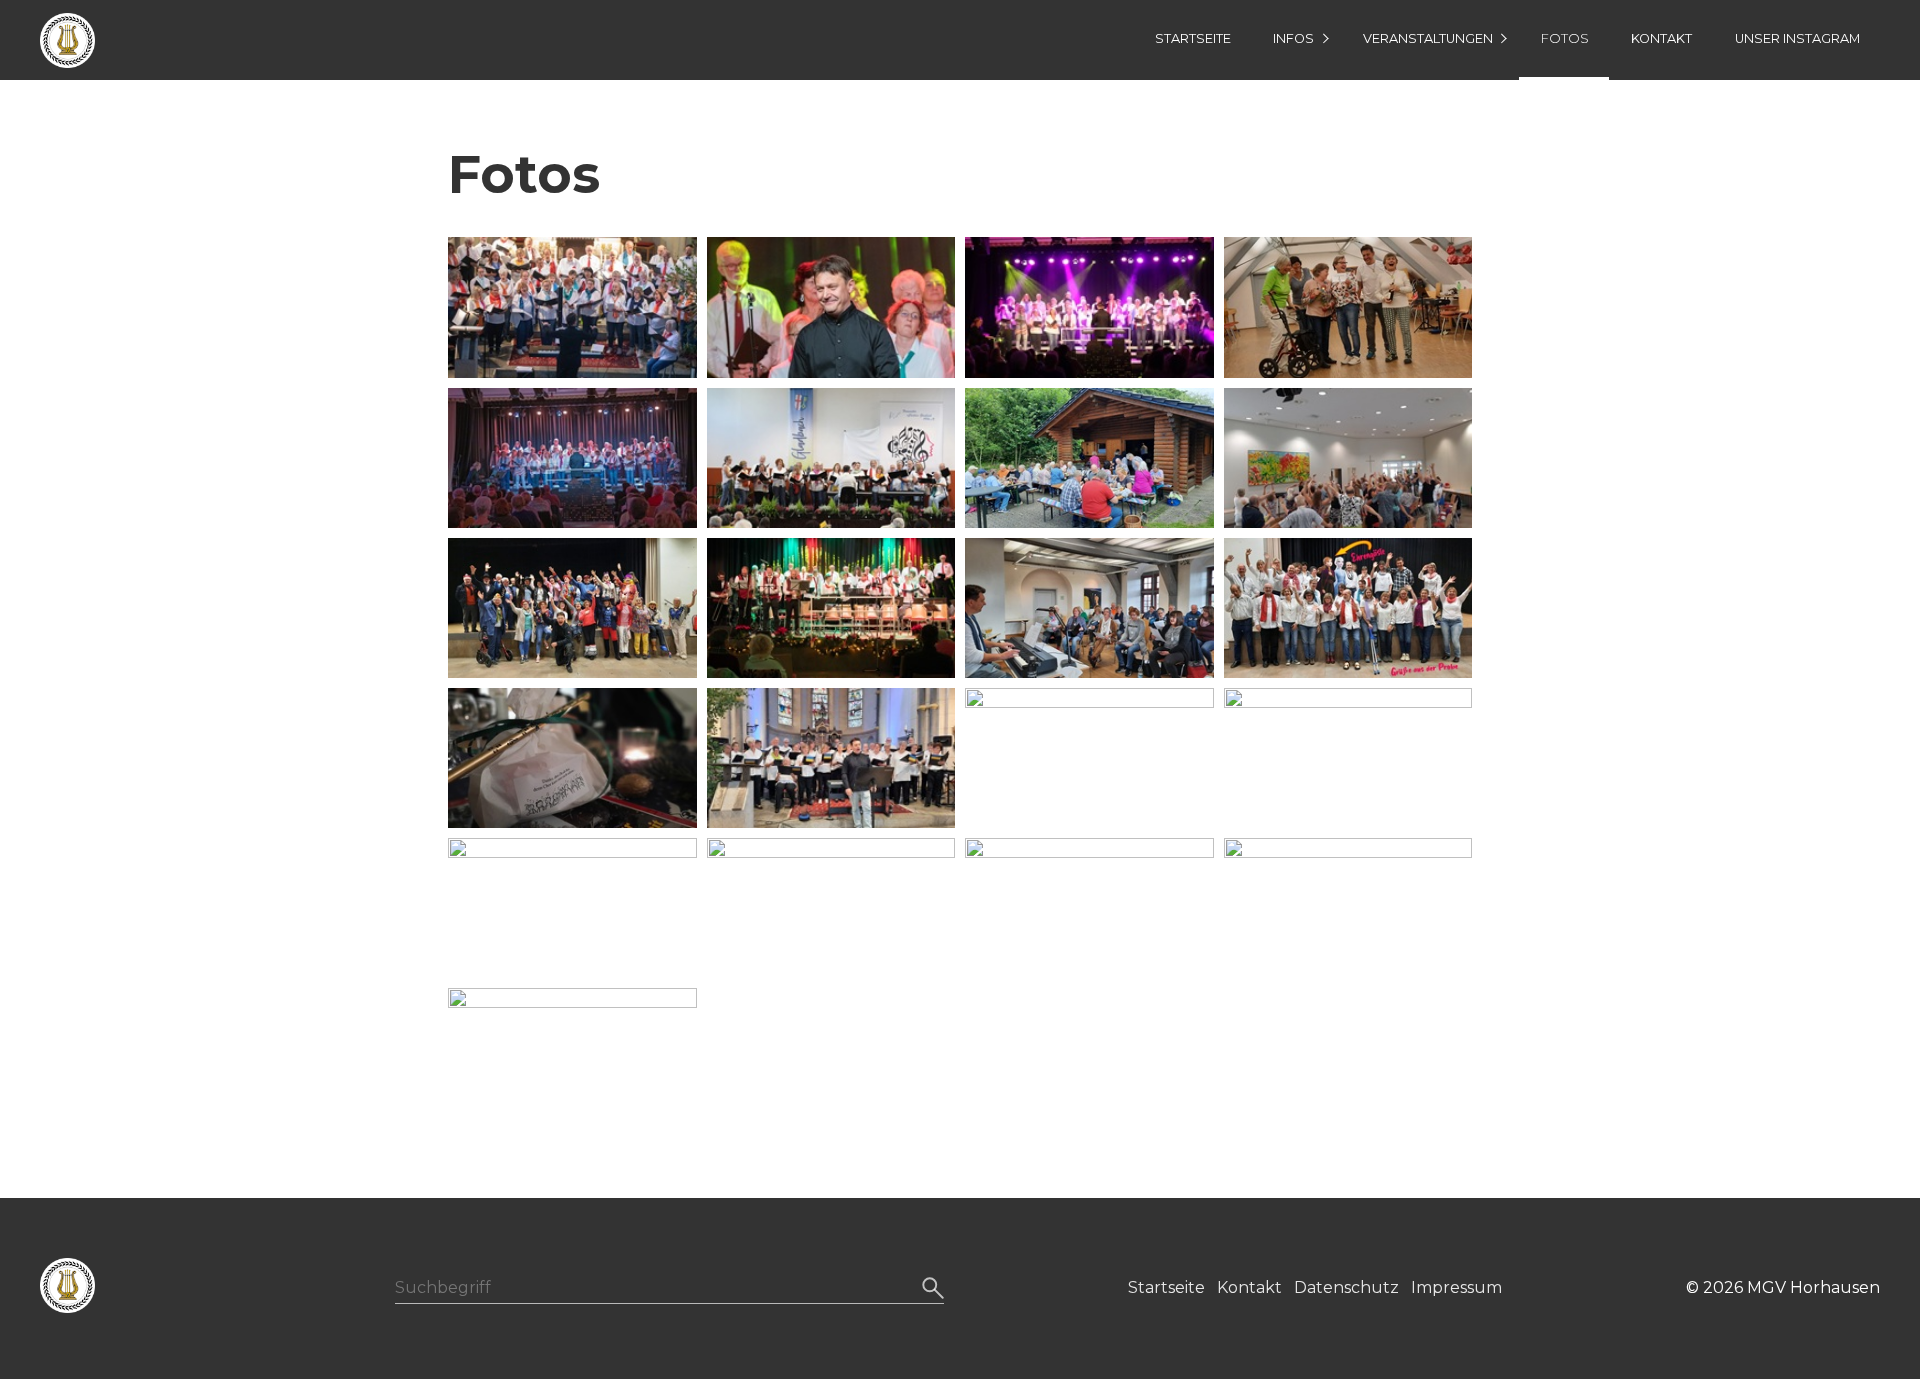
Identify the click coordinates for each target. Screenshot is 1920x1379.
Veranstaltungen (1428, 38)
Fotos (1565, 38)
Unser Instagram (1797, 38)
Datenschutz (1346, 1287)
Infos (1293, 38)
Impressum (1456, 1287)
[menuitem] (1192, 40)
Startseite (1193, 38)
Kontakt (1661, 38)
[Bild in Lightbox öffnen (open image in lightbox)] (572, 307)
